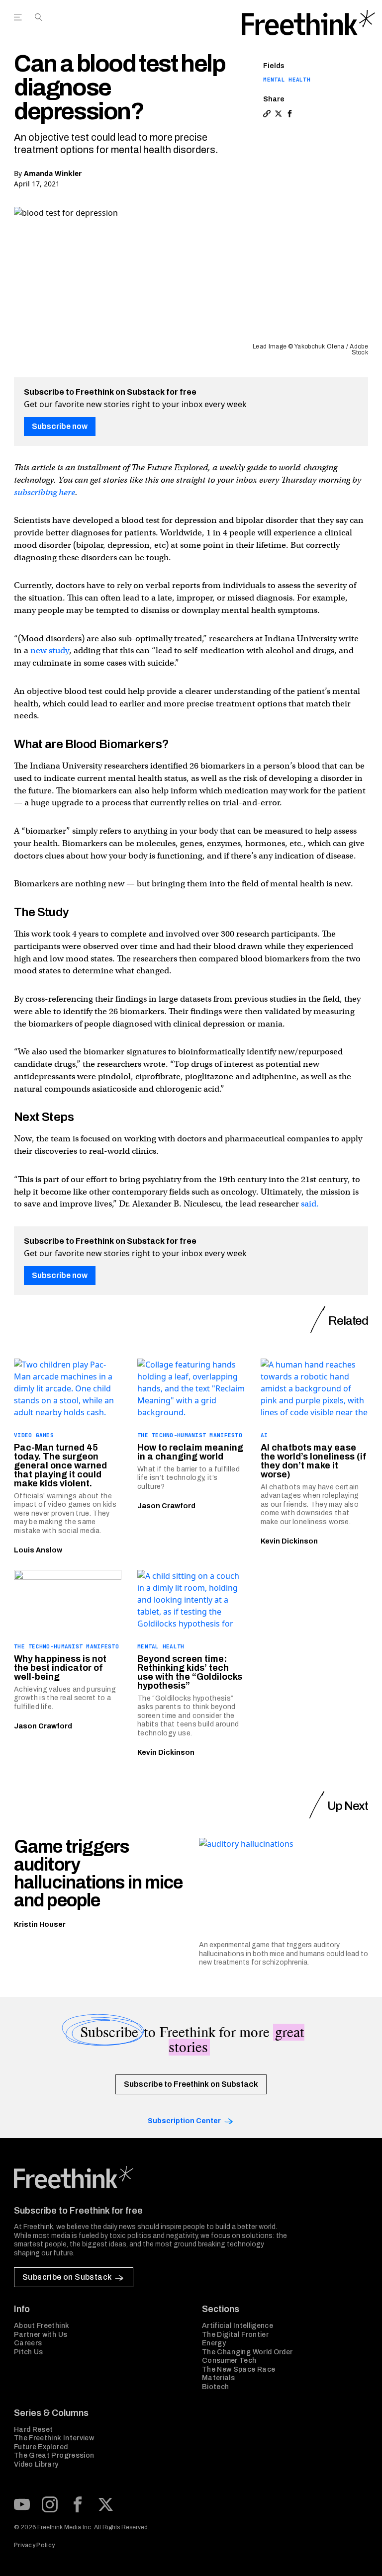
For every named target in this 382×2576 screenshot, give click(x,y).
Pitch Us (29, 2352)
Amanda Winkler (53, 173)
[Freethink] (308, 23)
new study (50, 650)
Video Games (34, 1435)
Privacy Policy (34, 2545)
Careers (28, 2343)
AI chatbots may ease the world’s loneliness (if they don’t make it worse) (314, 1461)
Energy (214, 2343)
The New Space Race (239, 2369)
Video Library (36, 2464)
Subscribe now (60, 426)
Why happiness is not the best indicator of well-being (60, 1668)
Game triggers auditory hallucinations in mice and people (98, 1874)
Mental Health (287, 80)
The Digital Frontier (235, 2335)
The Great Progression (54, 2455)
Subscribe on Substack (67, 2277)
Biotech (215, 2387)
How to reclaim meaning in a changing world (190, 1452)
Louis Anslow (38, 1550)
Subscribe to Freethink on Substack (191, 2084)
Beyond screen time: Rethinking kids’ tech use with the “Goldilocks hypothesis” (190, 1672)
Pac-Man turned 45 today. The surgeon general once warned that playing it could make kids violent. (60, 1465)
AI (264, 1435)
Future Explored (41, 2447)
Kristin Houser (40, 1925)
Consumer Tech (229, 2361)
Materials (218, 2378)
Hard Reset (34, 2430)
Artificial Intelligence (238, 2326)
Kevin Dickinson (289, 1541)
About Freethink (42, 2326)
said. (310, 1204)
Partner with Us (41, 2335)
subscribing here (45, 492)
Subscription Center (184, 2121)
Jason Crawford (166, 1506)
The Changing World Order (247, 2352)
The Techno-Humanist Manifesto (190, 1435)
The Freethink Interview (54, 2438)
